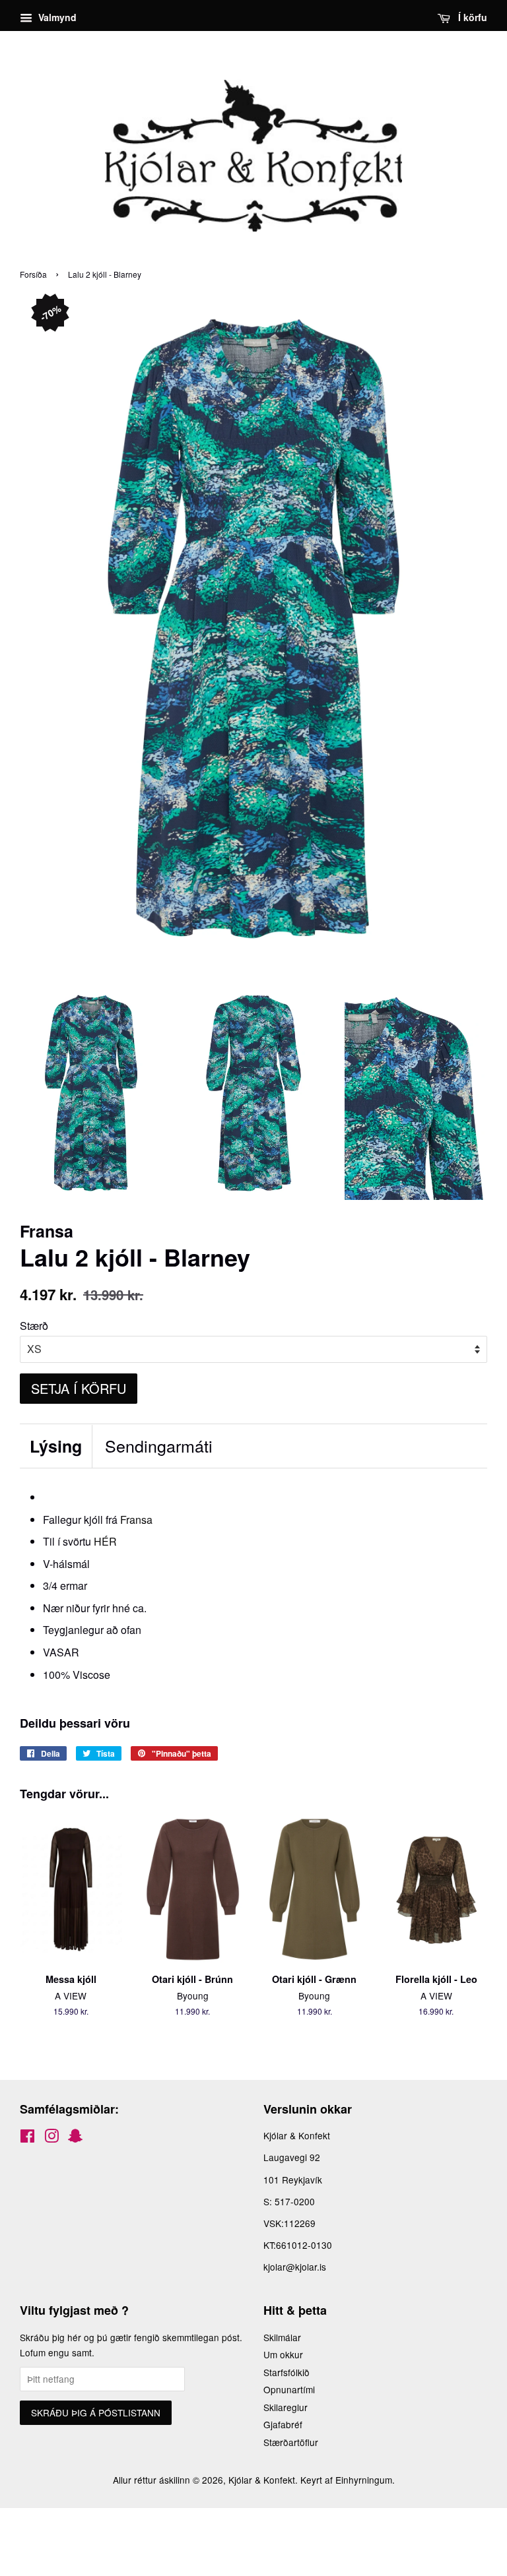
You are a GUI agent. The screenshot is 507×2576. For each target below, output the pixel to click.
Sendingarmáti (159, 1446)
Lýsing (56, 1446)
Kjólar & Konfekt (262, 2480)
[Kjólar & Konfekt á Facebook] (27, 2138)
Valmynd (56, 17)
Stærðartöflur (291, 2442)
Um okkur (283, 2354)
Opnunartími (289, 2389)
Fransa (136, 1520)
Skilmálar (282, 2337)
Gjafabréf (283, 2424)
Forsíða (33, 274)
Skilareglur (286, 2407)
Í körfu (471, 17)
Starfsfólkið (287, 2372)
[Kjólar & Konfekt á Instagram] (51, 2138)
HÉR (105, 1541)
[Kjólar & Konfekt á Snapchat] (75, 2138)
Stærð (34, 1326)
